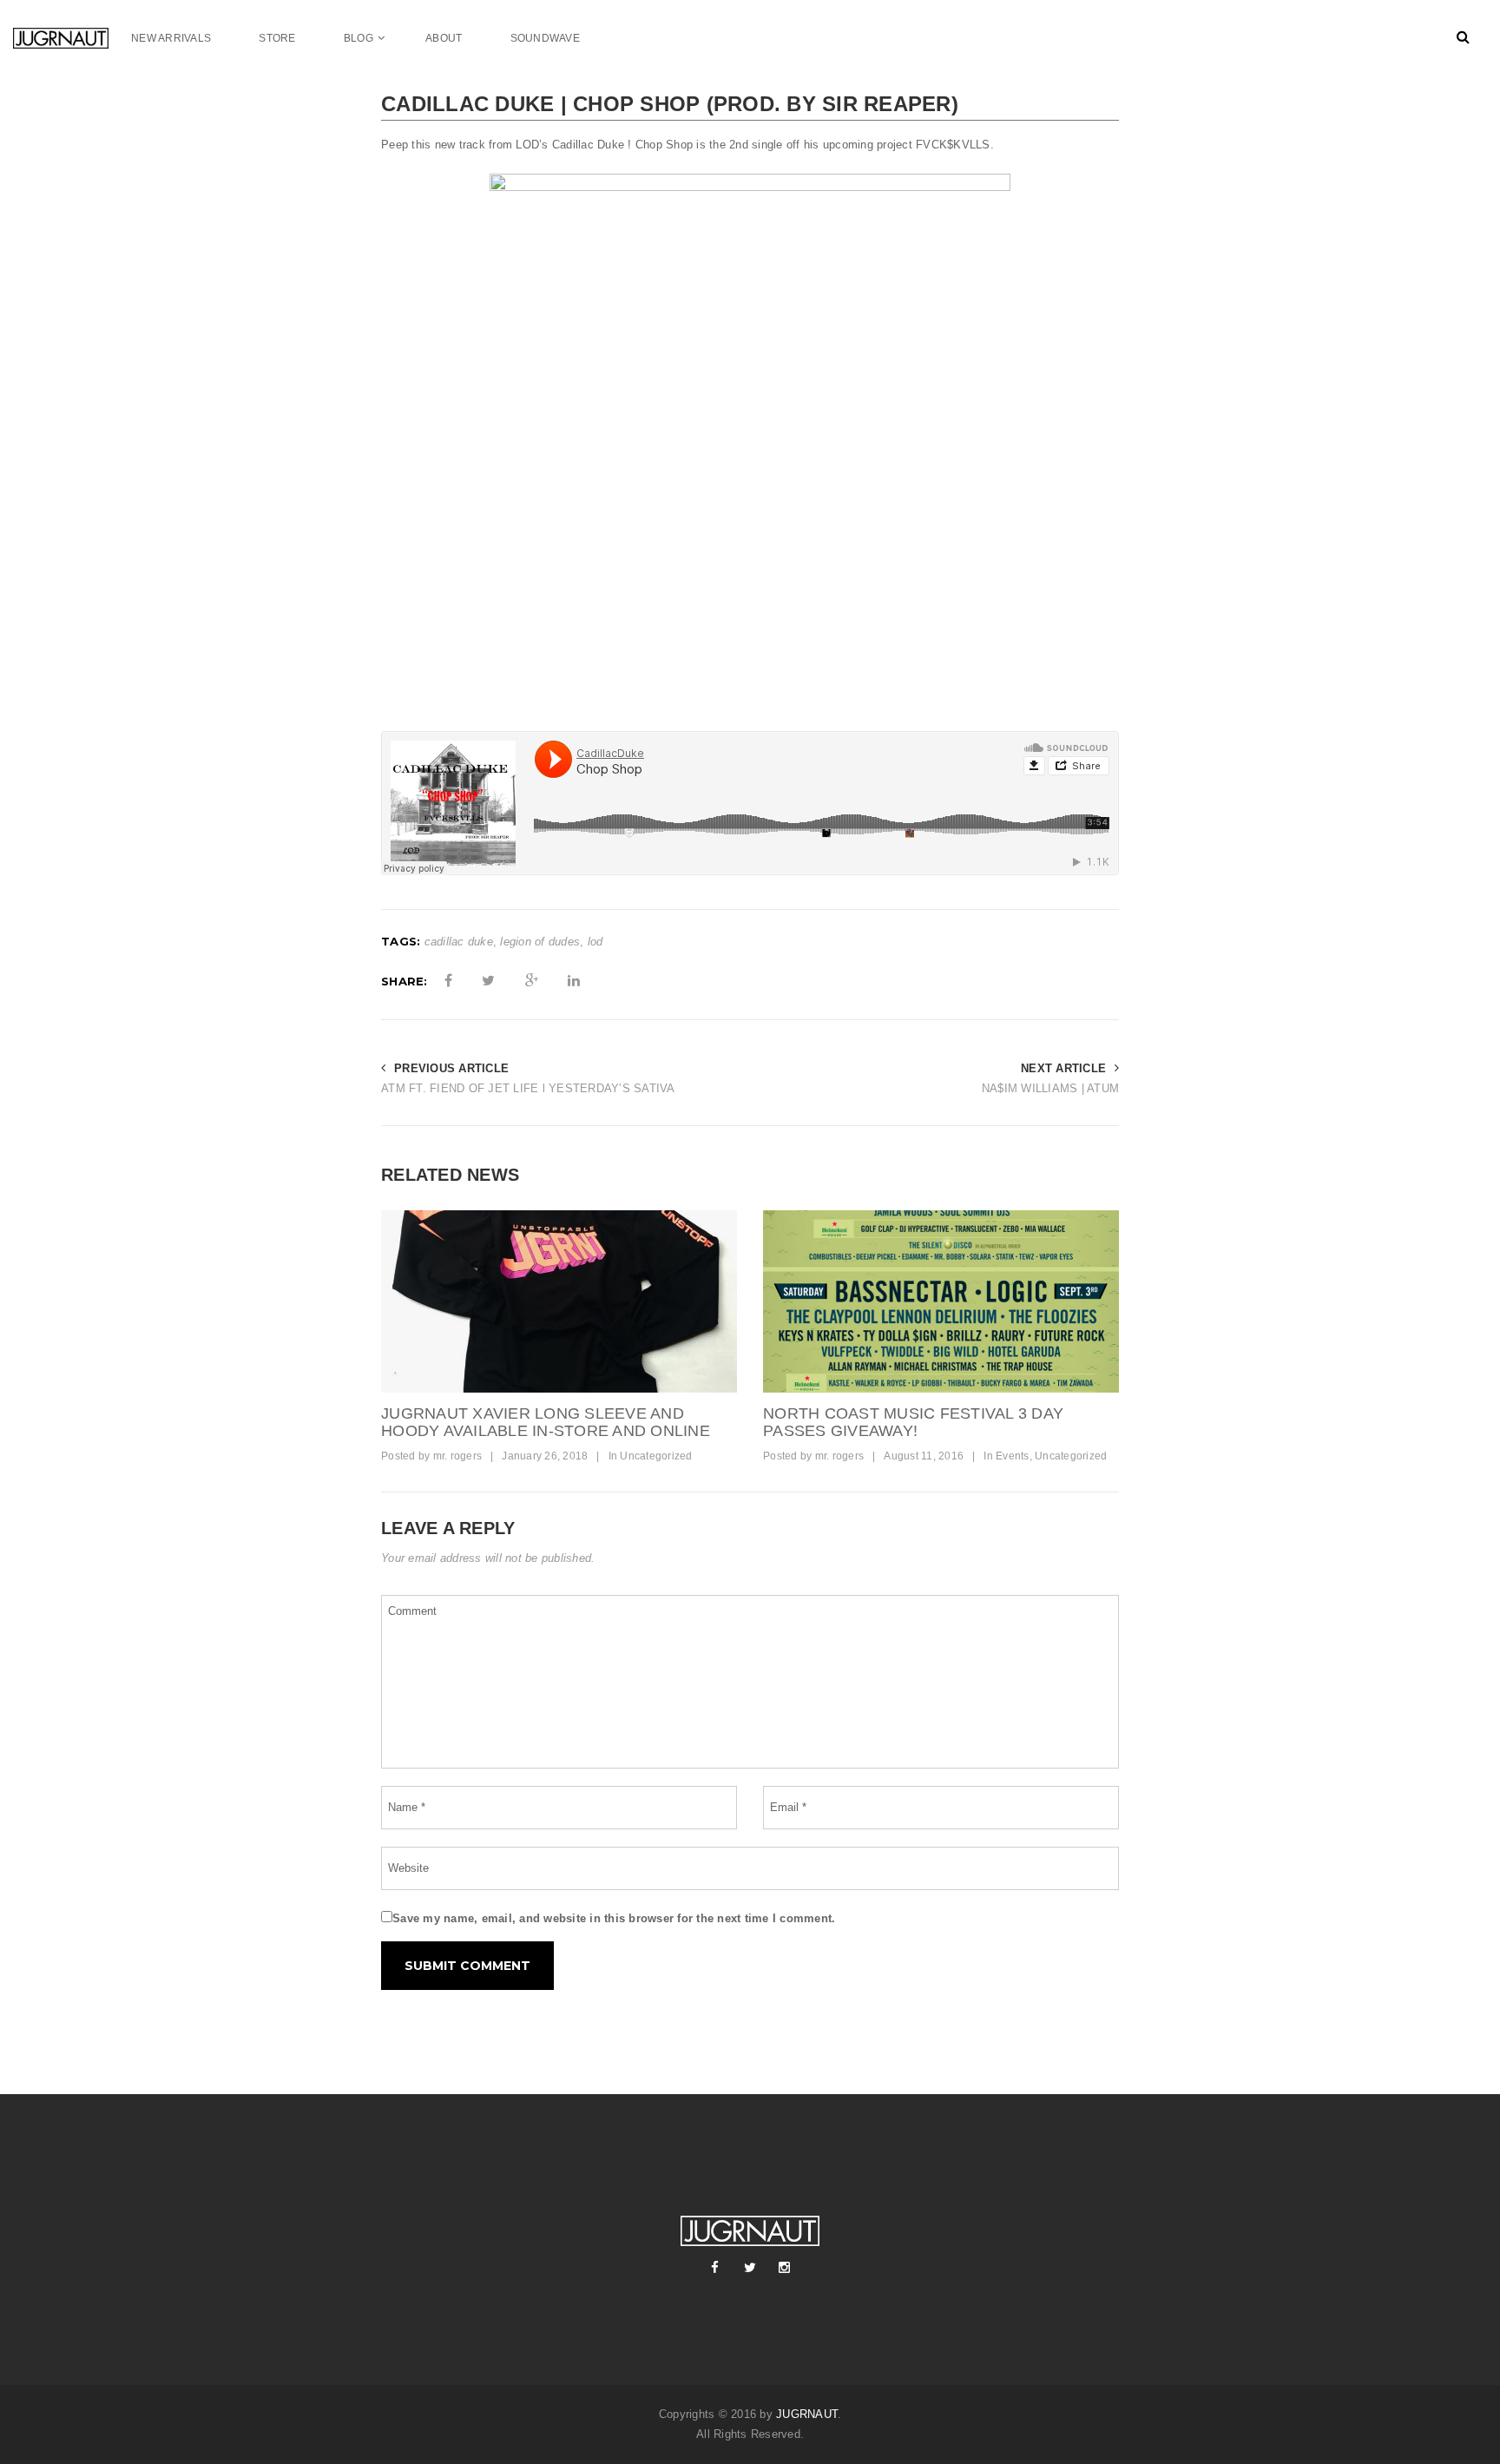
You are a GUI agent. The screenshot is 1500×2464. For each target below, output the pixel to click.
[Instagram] (785, 2268)
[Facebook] (715, 2268)
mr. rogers (458, 1456)
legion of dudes (540, 942)
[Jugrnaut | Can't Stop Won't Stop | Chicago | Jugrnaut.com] (72, 38)
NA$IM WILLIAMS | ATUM (1050, 1088)
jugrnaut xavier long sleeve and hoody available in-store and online (546, 1422)
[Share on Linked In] (574, 981)
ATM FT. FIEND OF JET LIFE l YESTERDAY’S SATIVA (528, 1088)
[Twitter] (750, 2268)
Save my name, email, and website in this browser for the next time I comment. (614, 1918)
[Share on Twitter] (488, 981)
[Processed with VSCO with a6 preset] (559, 1301)
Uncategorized (656, 1456)
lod (595, 942)
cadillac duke (459, 942)
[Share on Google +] (532, 981)
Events (1013, 1456)
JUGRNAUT (807, 2414)
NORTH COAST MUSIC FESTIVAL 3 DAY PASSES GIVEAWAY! (913, 1422)
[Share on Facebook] (448, 981)
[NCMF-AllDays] (941, 1301)
